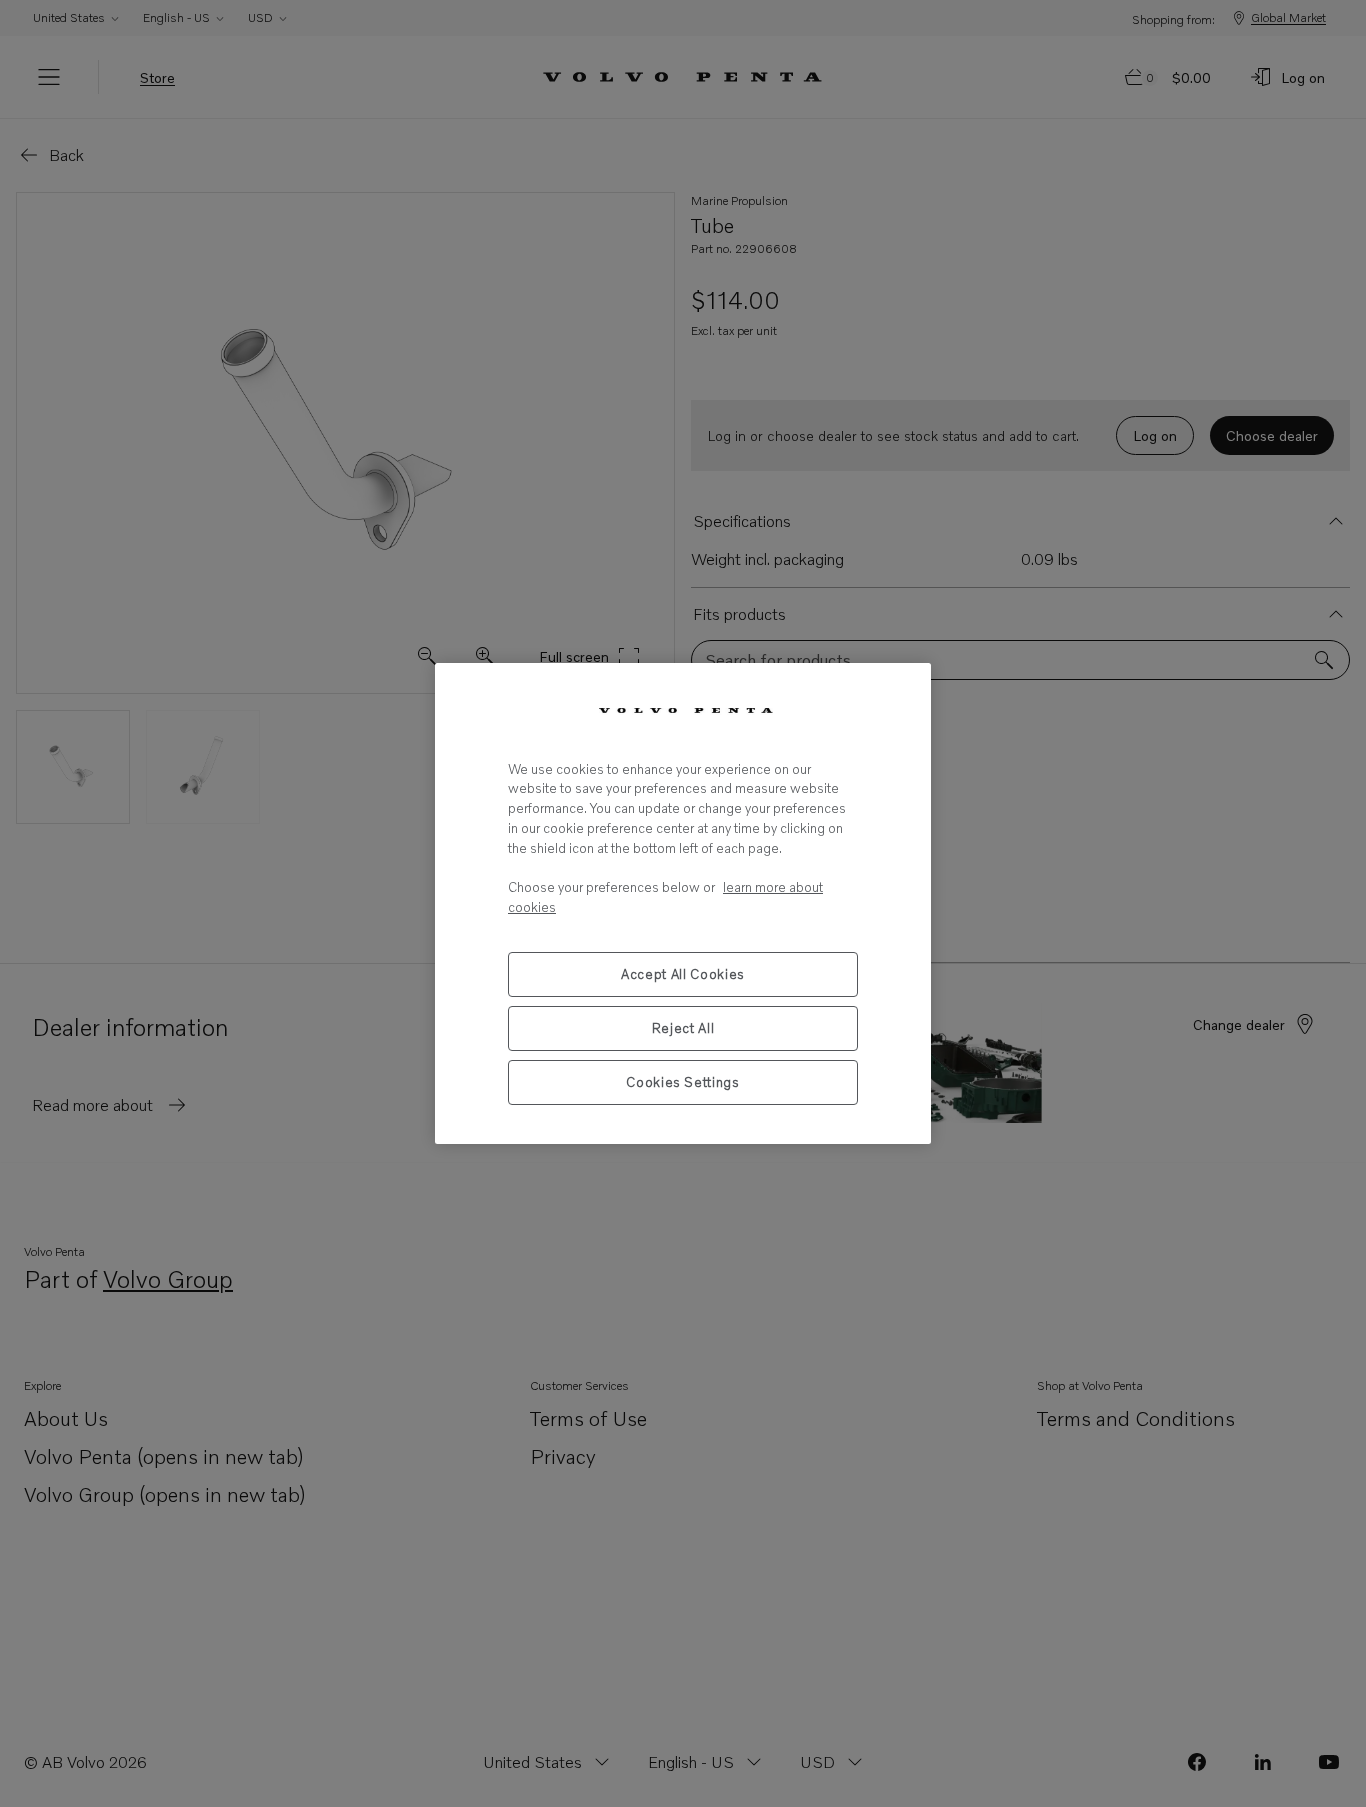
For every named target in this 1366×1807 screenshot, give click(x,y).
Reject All (683, 1028)
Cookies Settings (683, 1082)
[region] (683, 903)
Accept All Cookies (683, 974)
